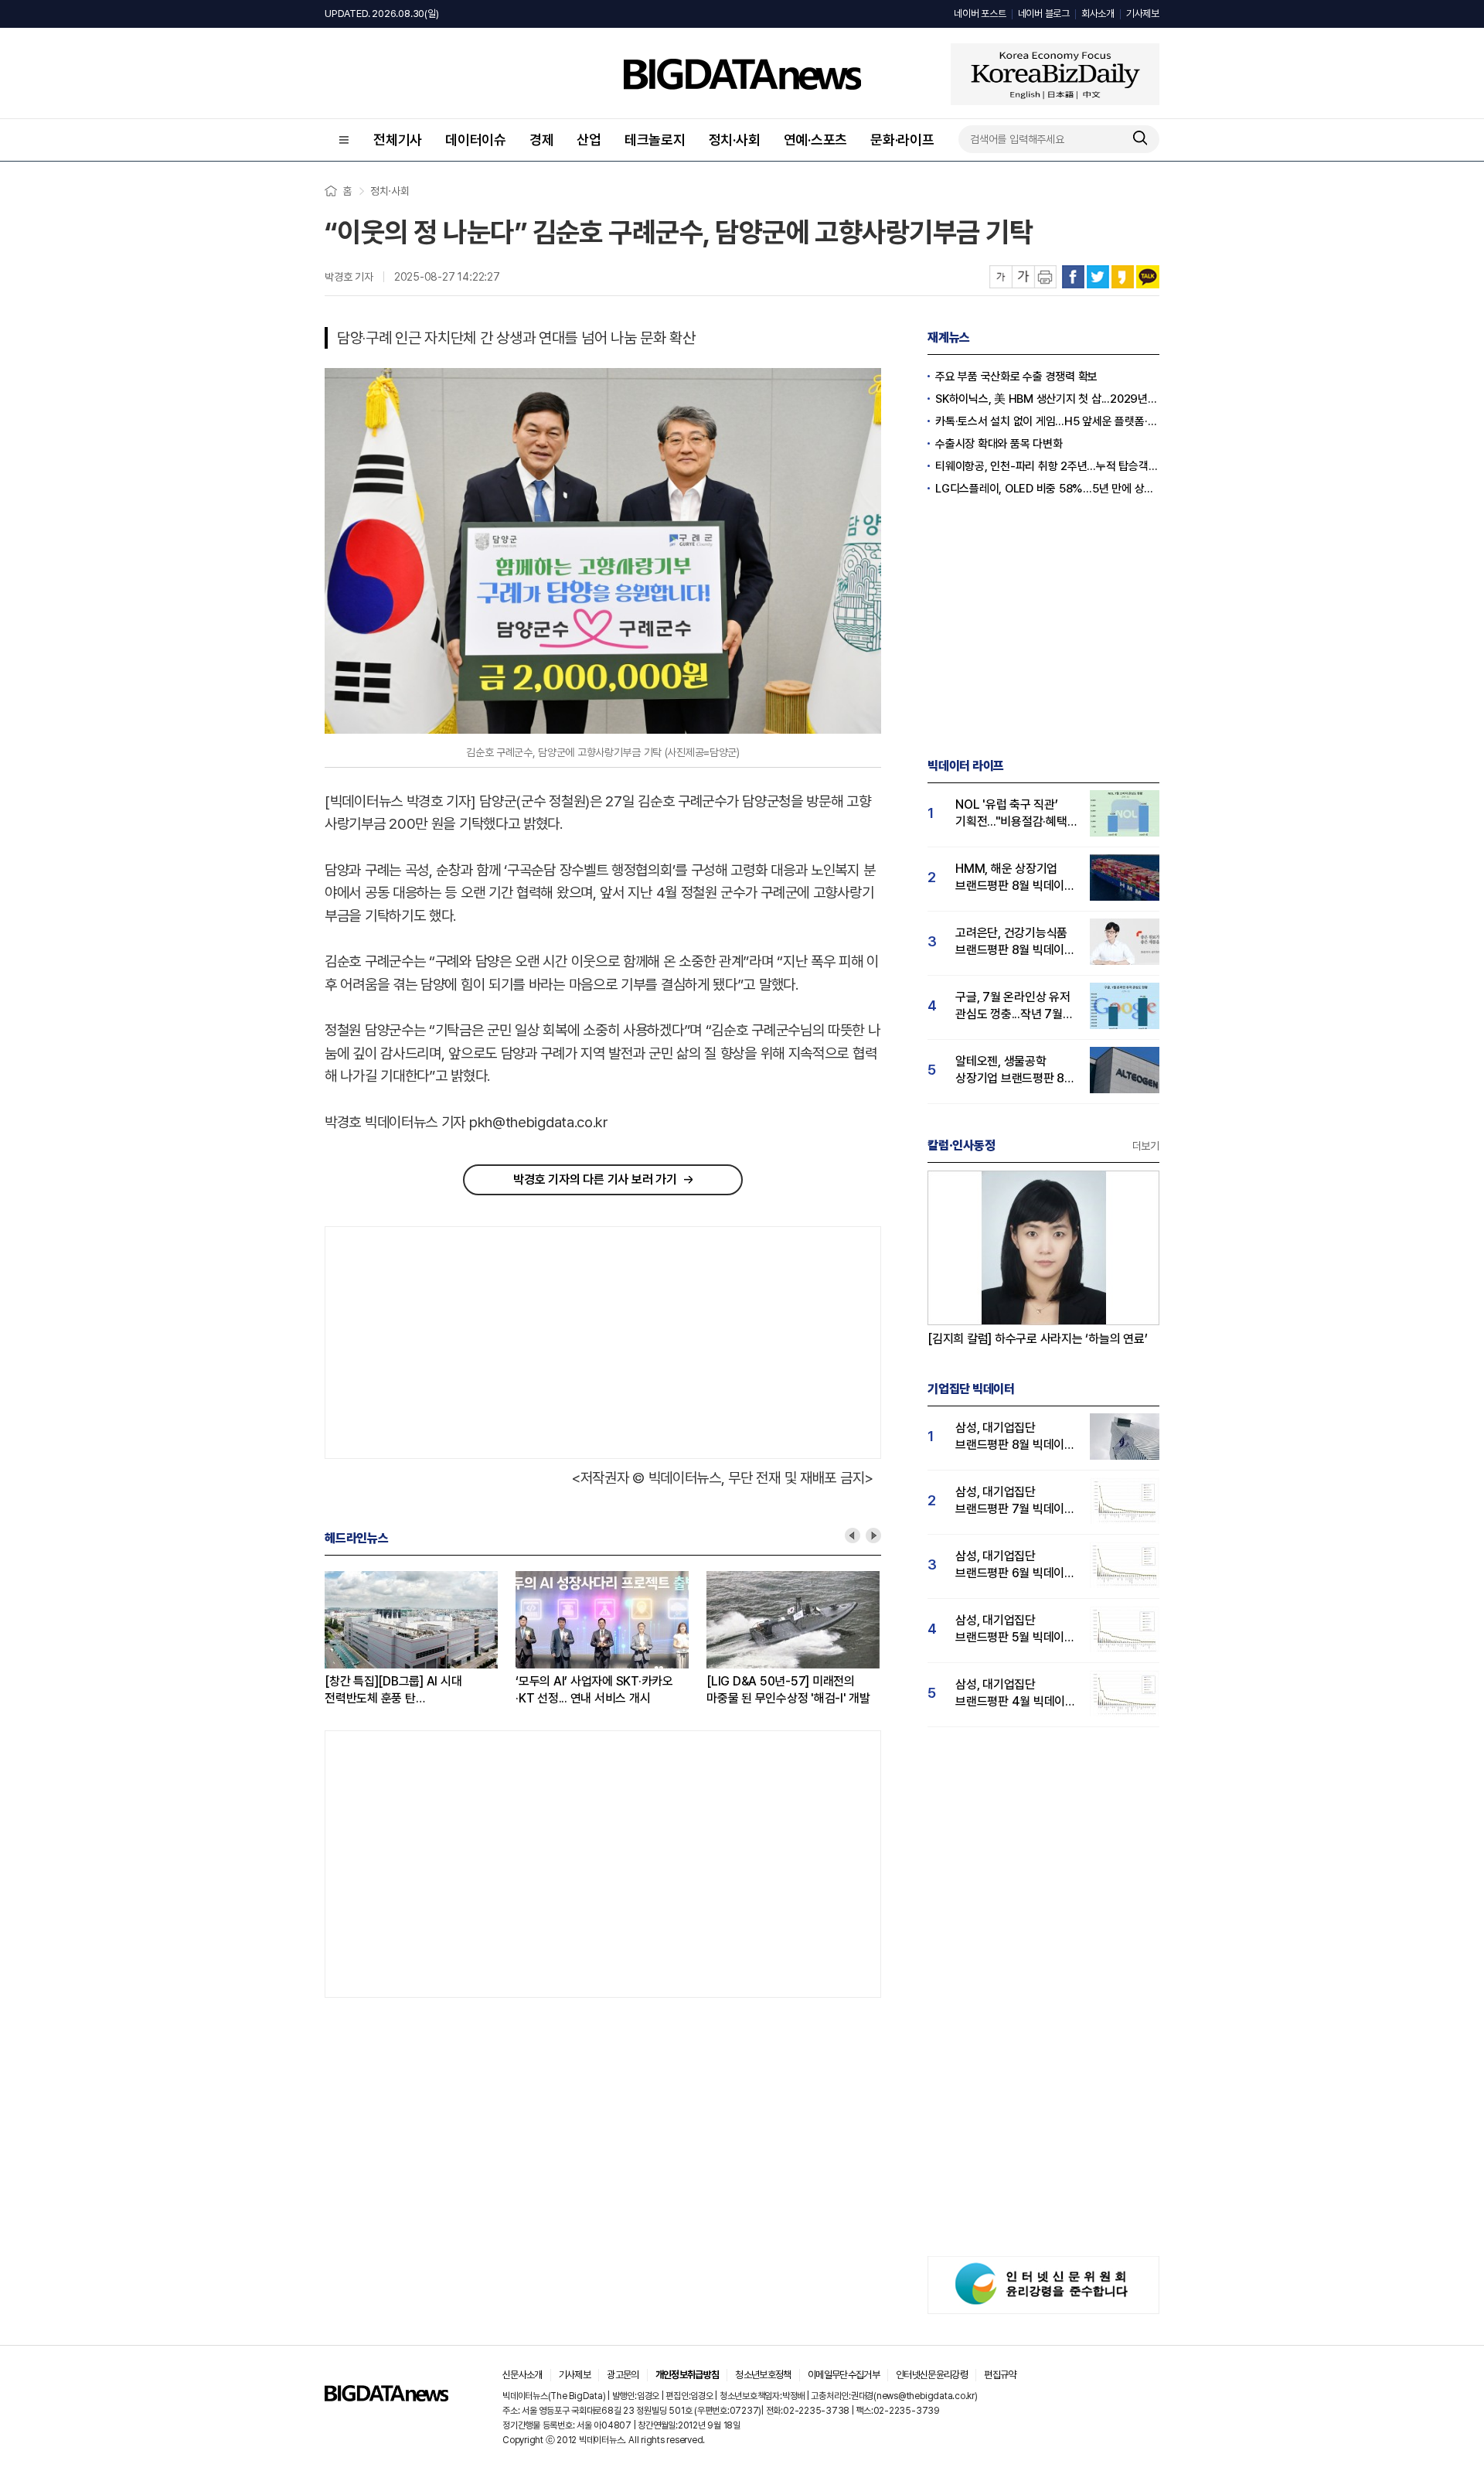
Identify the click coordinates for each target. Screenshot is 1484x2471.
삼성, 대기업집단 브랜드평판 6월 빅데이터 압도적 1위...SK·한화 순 (1015, 1565)
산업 (589, 140)
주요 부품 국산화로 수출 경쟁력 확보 (1016, 377)
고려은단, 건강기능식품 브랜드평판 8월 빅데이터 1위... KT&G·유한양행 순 (1015, 942)
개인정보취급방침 (688, 2375)
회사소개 (1098, 14)
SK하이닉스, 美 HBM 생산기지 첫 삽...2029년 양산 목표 (1047, 399)
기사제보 (1143, 14)
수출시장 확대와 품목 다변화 (999, 444)
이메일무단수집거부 (844, 2375)
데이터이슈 (476, 140)
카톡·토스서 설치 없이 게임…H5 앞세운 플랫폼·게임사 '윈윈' (1047, 421)
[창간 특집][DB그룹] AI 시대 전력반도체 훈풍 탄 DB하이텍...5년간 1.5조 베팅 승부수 (394, 1691)
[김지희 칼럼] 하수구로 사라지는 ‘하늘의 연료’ (1038, 1339)
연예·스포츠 (816, 140)
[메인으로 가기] (386, 2397)
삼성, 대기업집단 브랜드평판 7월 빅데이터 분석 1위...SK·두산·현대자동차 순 (1015, 1501)
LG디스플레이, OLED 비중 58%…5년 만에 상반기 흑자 (1047, 489)
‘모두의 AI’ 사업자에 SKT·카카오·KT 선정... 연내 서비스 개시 (594, 1690)
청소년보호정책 (763, 2375)
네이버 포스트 (980, 14)
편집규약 (1000, 2375)
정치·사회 (735, 140)
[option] (420, 1639)
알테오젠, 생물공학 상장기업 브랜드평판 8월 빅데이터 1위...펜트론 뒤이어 (1015, 1070)
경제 (542, 140)
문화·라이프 (902, 140)
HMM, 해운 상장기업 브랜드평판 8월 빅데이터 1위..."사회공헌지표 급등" (1015, 878)
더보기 (1146, 1146)
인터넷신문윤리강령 (932, 2375)
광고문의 (623, 2375)
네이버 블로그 (1044, 14)
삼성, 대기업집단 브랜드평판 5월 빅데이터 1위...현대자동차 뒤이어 (1015, 1629)
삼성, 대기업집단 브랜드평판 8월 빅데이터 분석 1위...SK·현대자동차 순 (1015, 1437)
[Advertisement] (460, 1339)
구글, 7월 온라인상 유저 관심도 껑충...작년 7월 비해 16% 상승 (1013, 1006)
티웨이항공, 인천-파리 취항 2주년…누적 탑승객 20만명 (1047, 466)
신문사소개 (522, 2375)
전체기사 (398, 140)
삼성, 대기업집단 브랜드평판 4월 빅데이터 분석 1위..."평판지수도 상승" (1016, 1694)
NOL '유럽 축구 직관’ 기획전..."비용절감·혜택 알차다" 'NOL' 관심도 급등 (1011, 814)
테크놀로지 (655, 140)
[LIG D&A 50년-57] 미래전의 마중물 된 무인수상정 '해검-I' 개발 (788, 1690)
